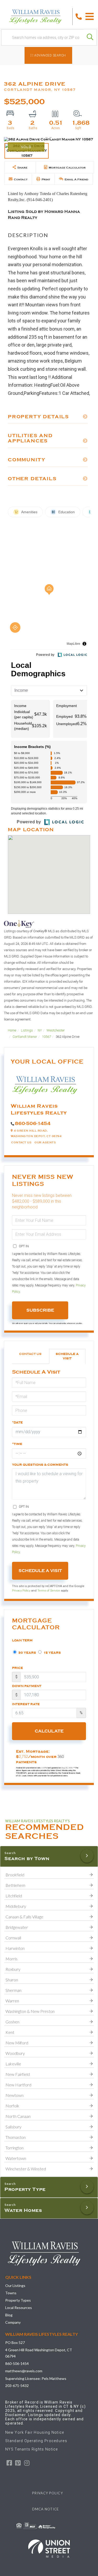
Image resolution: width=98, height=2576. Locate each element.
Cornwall (13, 1938)
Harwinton (15, 1948)
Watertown (16, 2158)
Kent (10, 2032)
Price (18, 1668)
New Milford (17, 2043)
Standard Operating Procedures (36, 2441)
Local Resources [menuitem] (19, 2308)
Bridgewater (17, 1927)
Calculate (49, 1731)
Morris (11, 1959)
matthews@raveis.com (24, 2371)
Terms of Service (49, 1590)
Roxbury (13, 1969)
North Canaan (18, 2116)
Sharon (12, 1980)
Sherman (13, 1990)
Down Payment (27, 1686)
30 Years (27, 1653)
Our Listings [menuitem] (15, 2286)
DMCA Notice (46, 2509)
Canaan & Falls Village (24, 1917)
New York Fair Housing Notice (35, 2432)
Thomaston (16, 2137)
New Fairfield (18, 2074)
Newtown (15, 2095)
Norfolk (12, 2106)
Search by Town (27, 1858)
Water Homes (23, 2210)
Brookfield (15, 1875)
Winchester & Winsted (26, 2169)
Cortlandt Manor (25, 1037)
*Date (17, 1422)
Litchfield (14, 1896)
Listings (27, 1030)
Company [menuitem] (13, 2322)
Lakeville (13, 2064)
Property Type (25, 2189)
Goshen (12, 2022)
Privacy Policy (21, 1590)
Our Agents (45, 1142)
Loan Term (22, 1640)
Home (12, 1030)
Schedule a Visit (67, 1356)
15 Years (52, 1653)
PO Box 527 (15, 2342)
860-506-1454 (33, 1123)
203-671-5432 (17, 2386)
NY (40, 1030)
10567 (46, 1037)
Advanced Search (50, 55)
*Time (17, 1444)
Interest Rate (26, 1704)
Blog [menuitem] (9, 2315)
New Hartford (18, 2085)
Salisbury (13, 2127)
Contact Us (21, 1142)
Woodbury (15, 2053)
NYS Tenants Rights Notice (32, 2449)
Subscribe (40, 1310)
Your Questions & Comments (40, 1465)
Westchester (56, 1030)
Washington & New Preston (30, 2011)
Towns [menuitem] (11, 2293)
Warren (12, 2001)
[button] (90, 37)
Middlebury (16, 1906)
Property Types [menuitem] (18, 2300)
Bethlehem (15, 1885)
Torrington (15, 2148)
